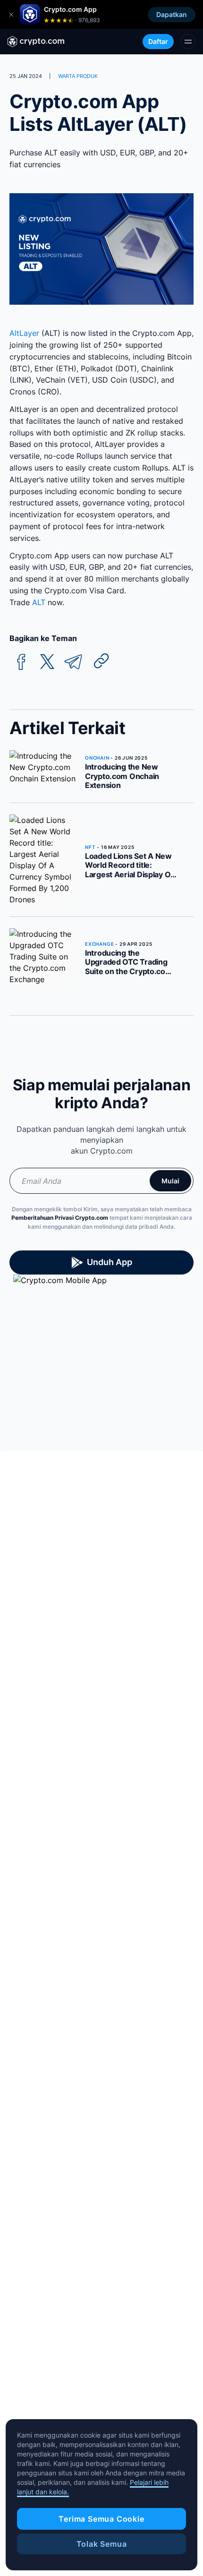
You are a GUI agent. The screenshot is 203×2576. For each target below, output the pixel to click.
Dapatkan (172, 14)
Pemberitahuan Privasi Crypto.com (60, 1218)
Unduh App (110, 1262)
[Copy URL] (101, 661)
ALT (39, 602)
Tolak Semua (102, 2544)
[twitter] (47, 662)
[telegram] (73, 662)
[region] (101, 2495)
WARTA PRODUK (78, 76)
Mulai (170, 1181)
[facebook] (21, 662)
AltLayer (24, 333)
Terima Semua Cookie (101, 2519)
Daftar (158, 41)
